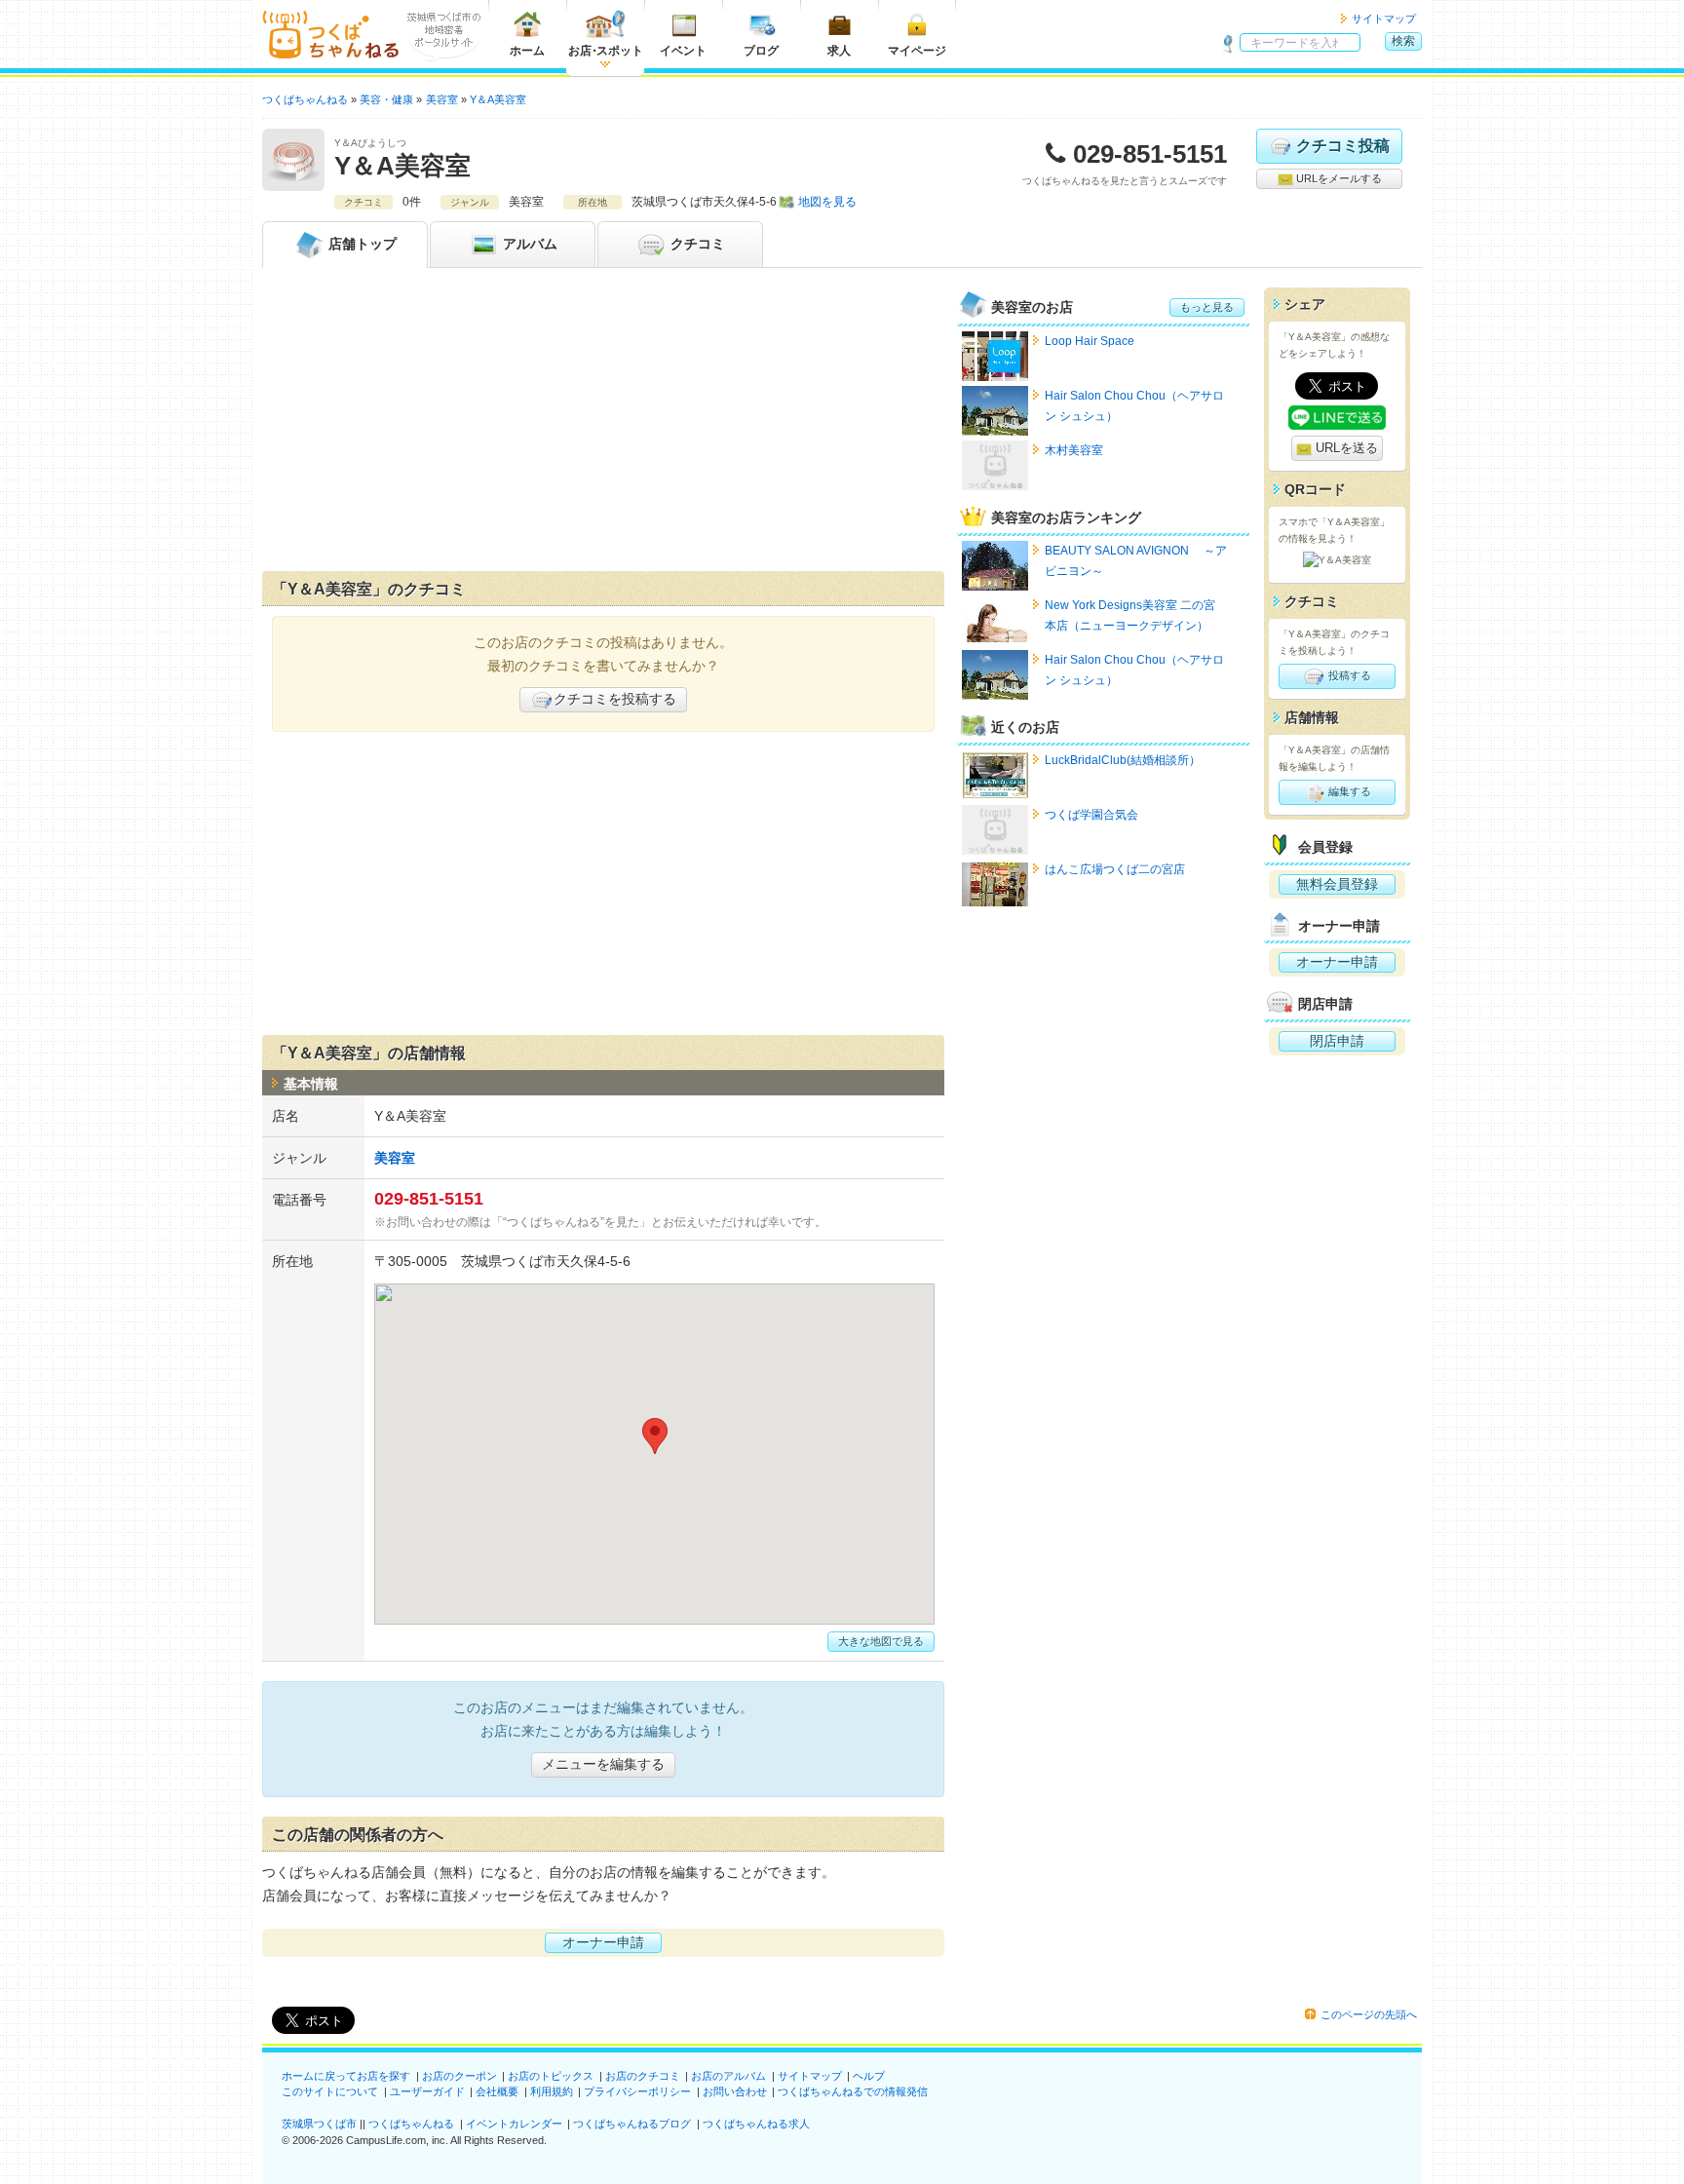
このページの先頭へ (1369, 2014)
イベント (683, 51)
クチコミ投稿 (1343, 146)
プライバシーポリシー (637, 2091)
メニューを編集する (603, 1764)
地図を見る (827, 202)
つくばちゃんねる (411, 2124)
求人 (839, 51)
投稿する (1348, 675)
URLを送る (1345, 448)
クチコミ (696, 244)
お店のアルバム (728, 2076)
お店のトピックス (551, 2076)
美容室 (395, 1158)
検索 (1403, 41)
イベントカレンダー (514, 2124)
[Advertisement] (603, 424)
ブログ (761, 51)
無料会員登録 (1337, 884)
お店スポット (606, 51)
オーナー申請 (603, 1942)
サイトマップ (1384, 19)
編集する (1348, 791)
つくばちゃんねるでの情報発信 (853, 2091)
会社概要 (497, 2091)
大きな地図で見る (881, 1641)
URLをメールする (1338, 178)
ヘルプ (869, 2076)
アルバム (528, 244)
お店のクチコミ (643, 2076)
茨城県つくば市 (319, 2124)
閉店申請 (1337, 1041)
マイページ (917, 51)
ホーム (527, 51)
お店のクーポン (459, 2076)
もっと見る (1207, 307)
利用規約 (552, 2091)
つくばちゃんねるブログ (632, 2124)
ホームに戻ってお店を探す (346, 2076)
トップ (363, 244)
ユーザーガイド (427, 2091)
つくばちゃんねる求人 (756, 2124)
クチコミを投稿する (615, 699)
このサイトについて (330, 2091)
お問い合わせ (735, 2091)
